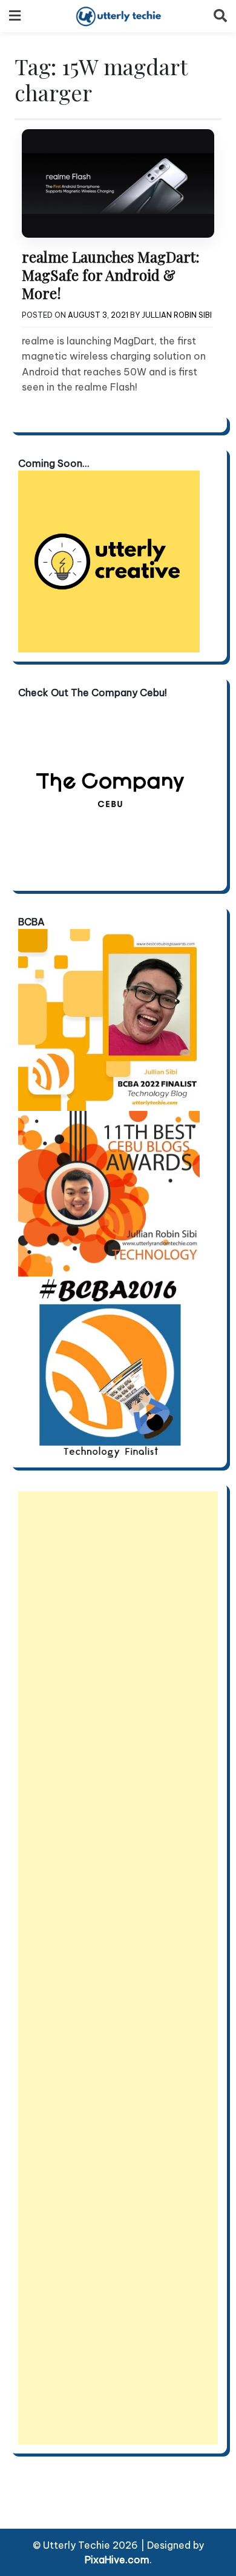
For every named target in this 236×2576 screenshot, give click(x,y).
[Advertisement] (118, 1968)
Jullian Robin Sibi (177, 315)
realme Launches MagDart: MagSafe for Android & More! (111, 275)
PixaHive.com (117, 2560)
